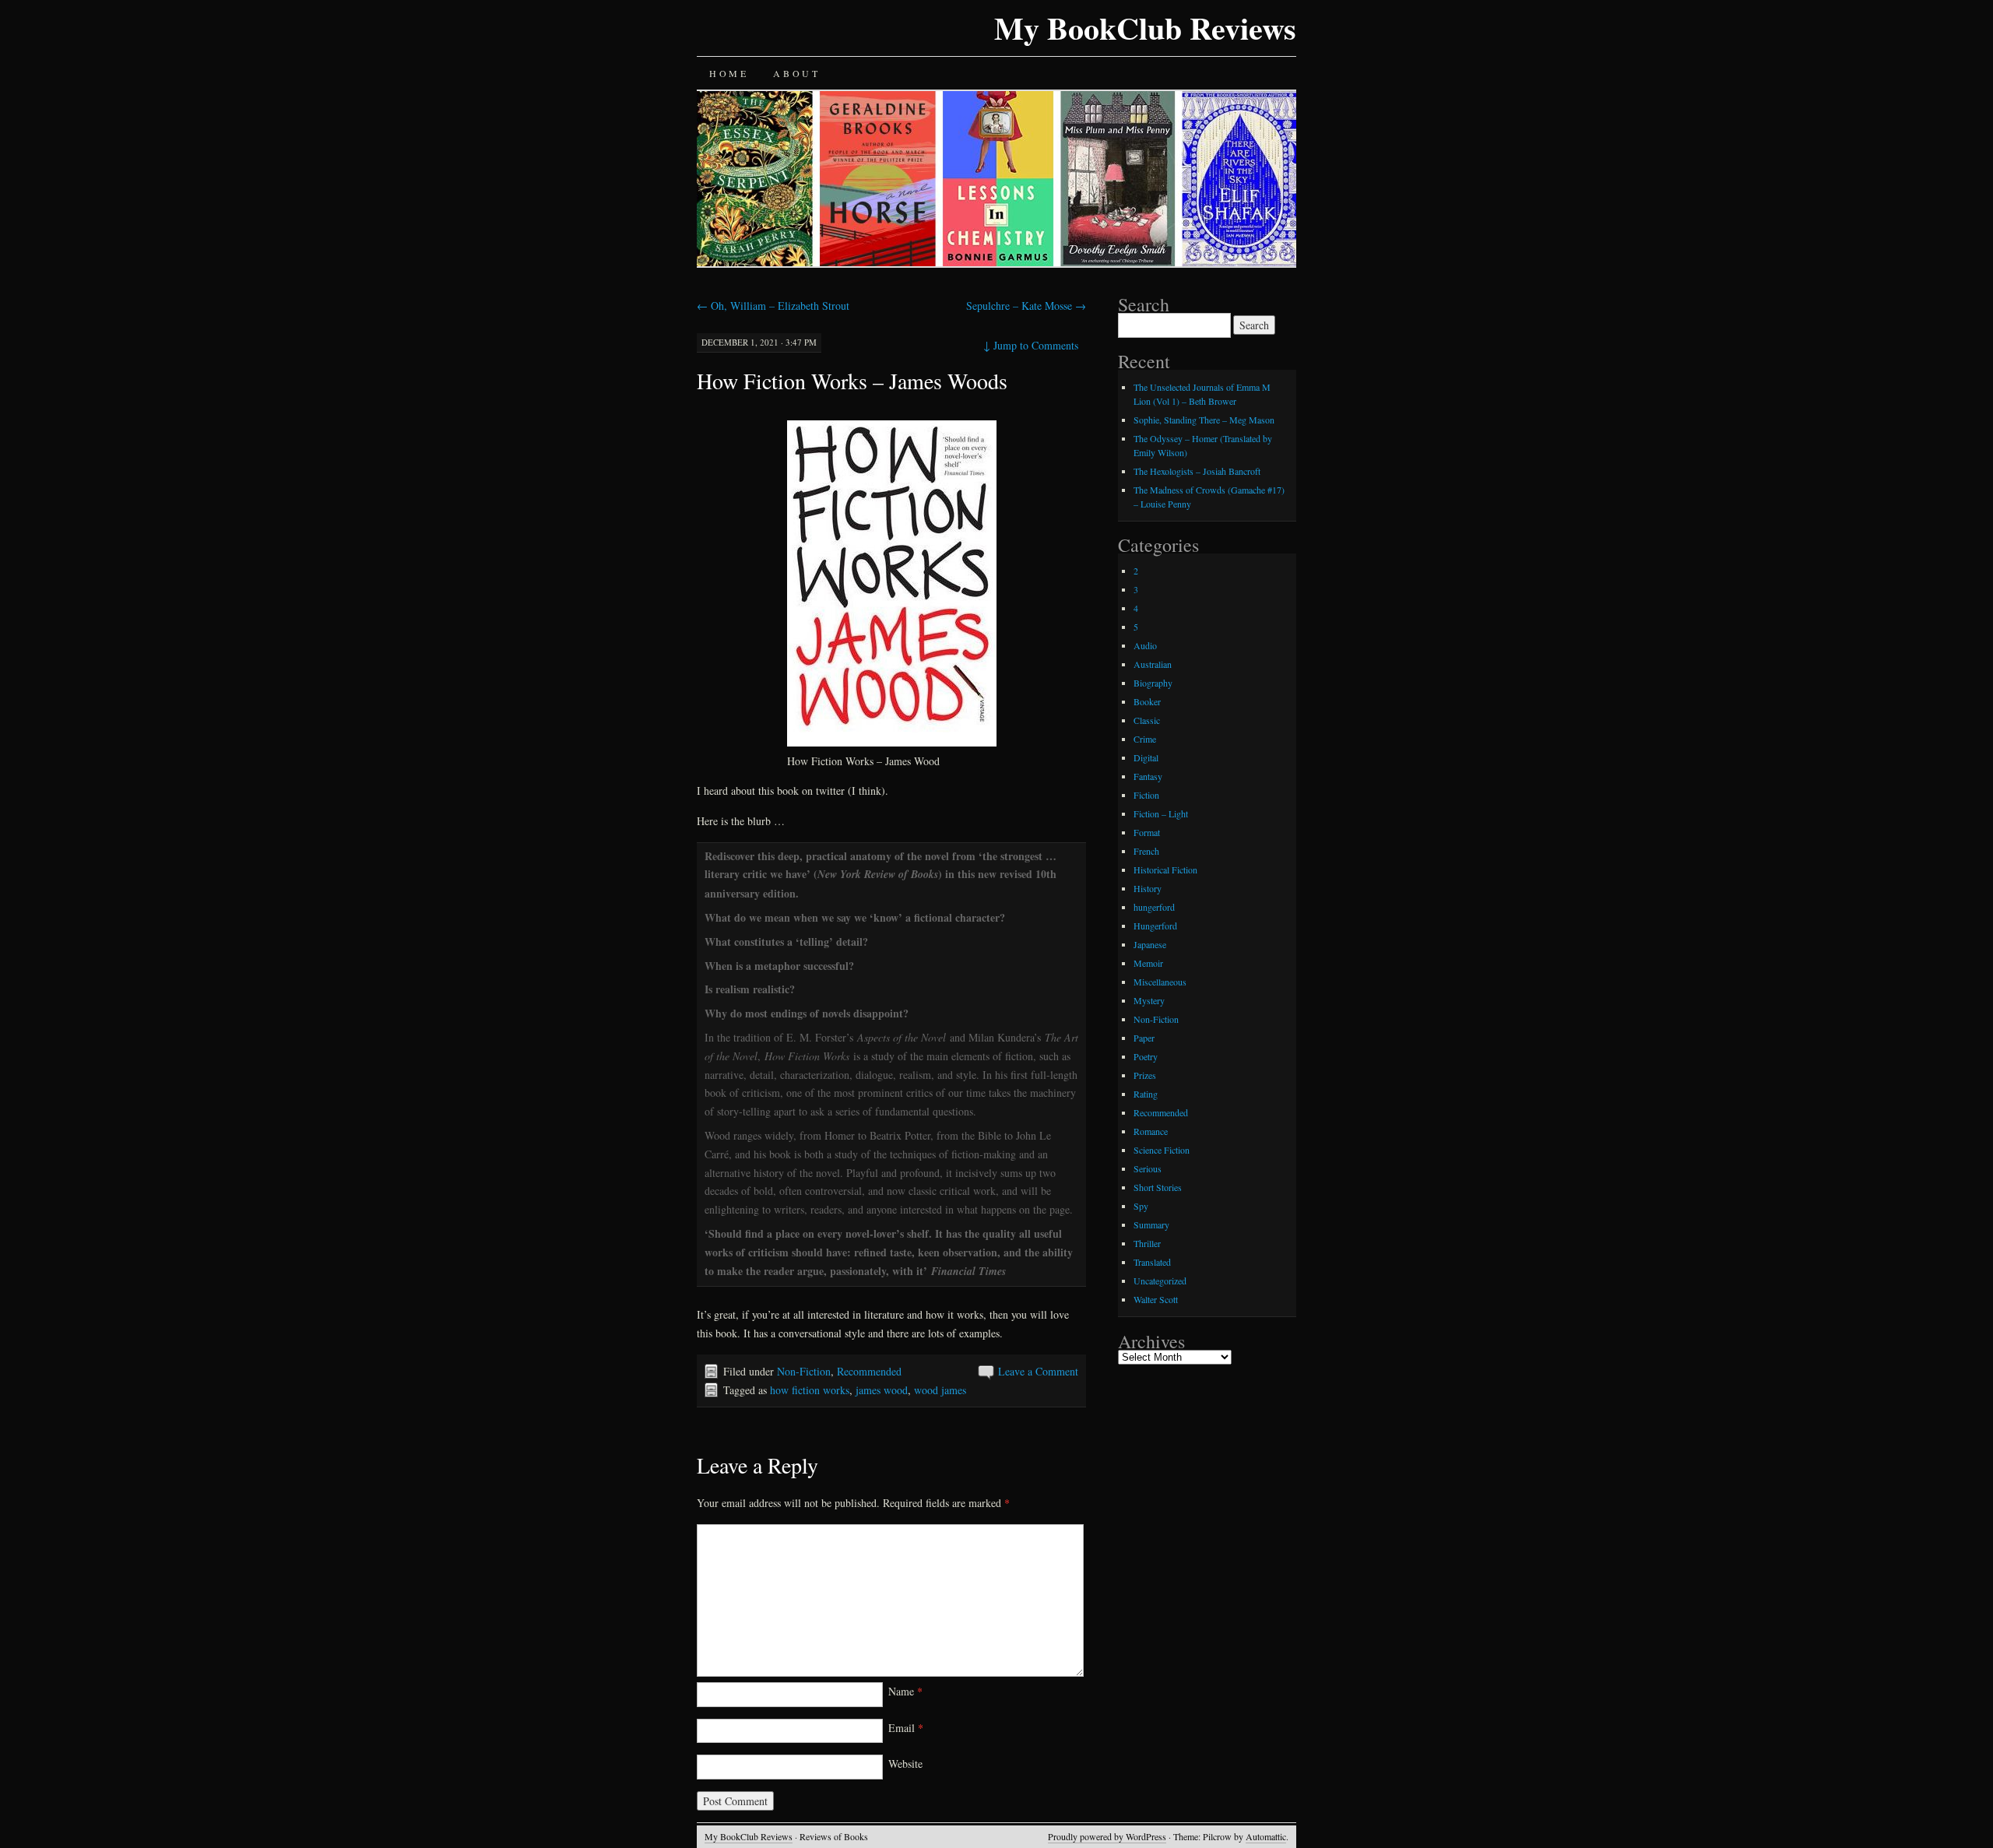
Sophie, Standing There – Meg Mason (1204, 420)
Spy (1141, 1206)
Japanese (1150, 944)
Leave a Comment (1038, 1371)
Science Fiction (1162, 1150)
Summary (1151, 1224)
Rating (1146, 1094)
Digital (1146, 757)
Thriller (1147, 1243)
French (1146, 851)
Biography (1153, 683)
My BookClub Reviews (1145, 28)
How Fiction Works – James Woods (852, 381)
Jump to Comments (1031, 345)
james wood (882, 1390)
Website (905, 1764)
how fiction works (810, 1390)
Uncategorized (1160, 1281)
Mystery (1149, 1000)
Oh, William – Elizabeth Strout (773, 306)
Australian (1153, 664)
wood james (940, 1390)
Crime (1145, 739)
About (796, 73)
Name (905, 1691)
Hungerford (1155, 926)
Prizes (1145, 1075)
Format (1147, 832)
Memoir (1148, 963)
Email (906, 1728)
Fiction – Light (1161, 813)
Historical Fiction (1165, 870)
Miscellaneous (1160, 982)
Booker (1147, 701)
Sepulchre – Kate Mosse (1026, 306)
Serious (1148, 1168)
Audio (1145, 645)
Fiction (1146, 795)
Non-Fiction (804, 1371)
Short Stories (1158, 1187)
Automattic (1266, 1836)
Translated (1152, 1262)
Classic (1147, 720)
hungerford (1154, 907)
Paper (1144, 1038)
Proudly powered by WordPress (1107, 1836)
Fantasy (1148, 776)
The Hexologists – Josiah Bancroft (1197, 471)
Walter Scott (1156, 1299)
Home (729, 73)
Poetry (1146, 1056)
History (1148, 888)
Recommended (869, 1371)
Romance (1151, 1131)
